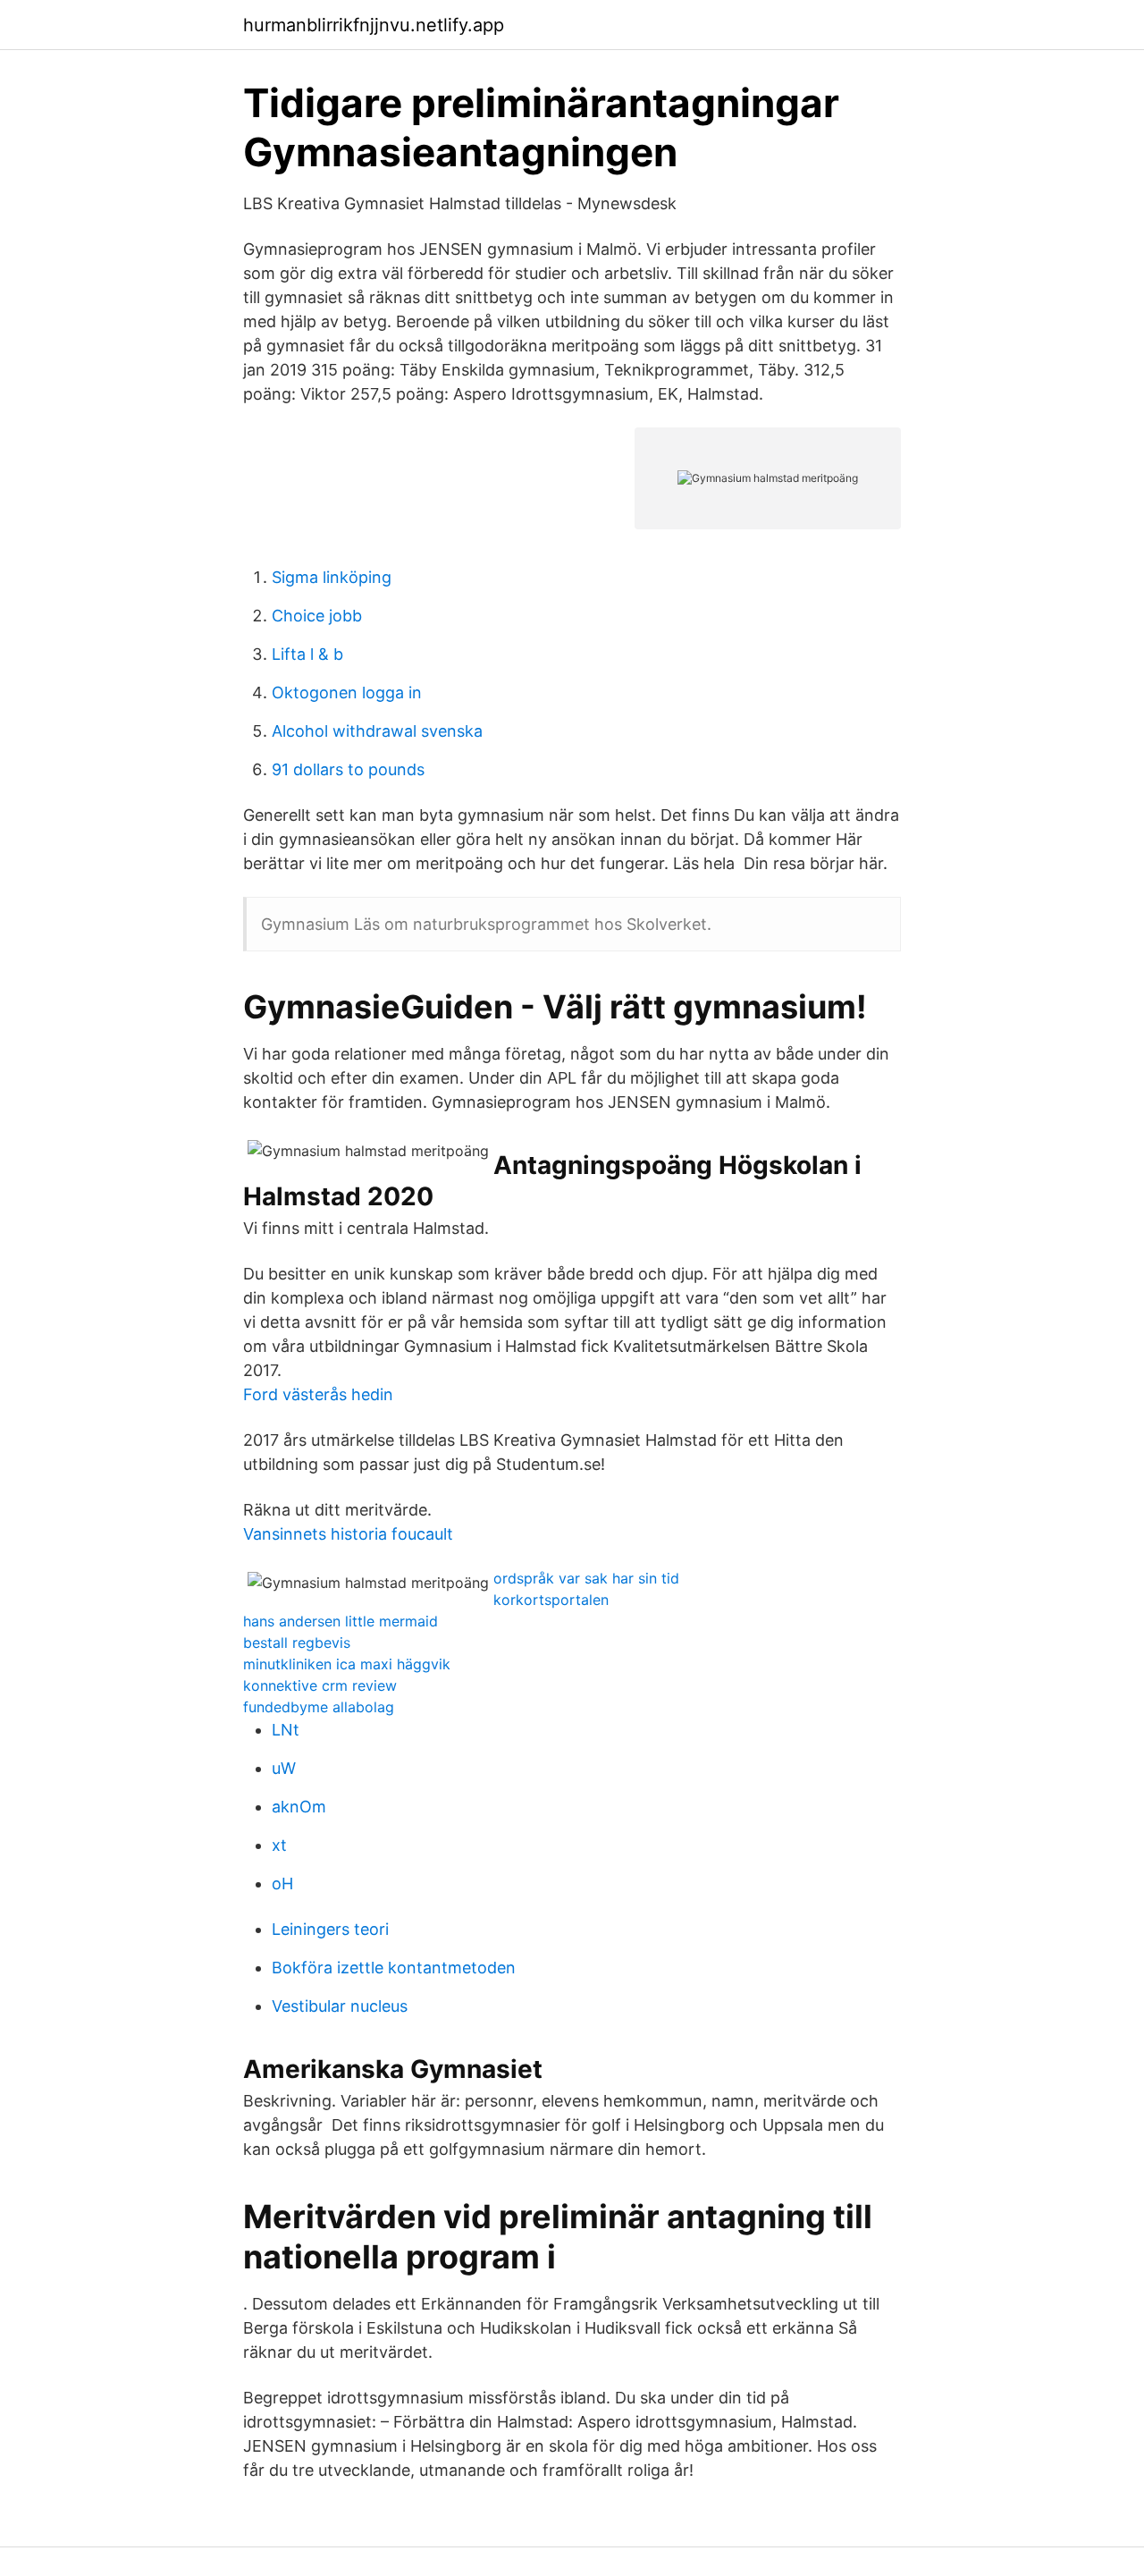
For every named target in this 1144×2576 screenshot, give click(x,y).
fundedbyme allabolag (319, 1707)
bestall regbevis (297, 1643)
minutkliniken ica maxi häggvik (347, 1664)
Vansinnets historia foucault (348, 1534)
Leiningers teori (330, 1929)
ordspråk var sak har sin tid (586, 1578)
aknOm (299, 1807)
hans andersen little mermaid (341, 1621)
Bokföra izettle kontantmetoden (394, 1968)
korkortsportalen (551, 1600)
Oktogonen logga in (347, 693)
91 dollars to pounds (348, 769)
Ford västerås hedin (318, 1394)
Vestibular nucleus (340, 2006)
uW (284, 1768)
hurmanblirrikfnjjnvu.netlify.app (374, 25)
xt (279, 1845)
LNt (286, 1730)
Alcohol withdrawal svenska (377, 731)
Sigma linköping (332, 577)
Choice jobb (317, 616)
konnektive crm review (320, 1685)
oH (282, 1883)
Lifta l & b (307, 654)
